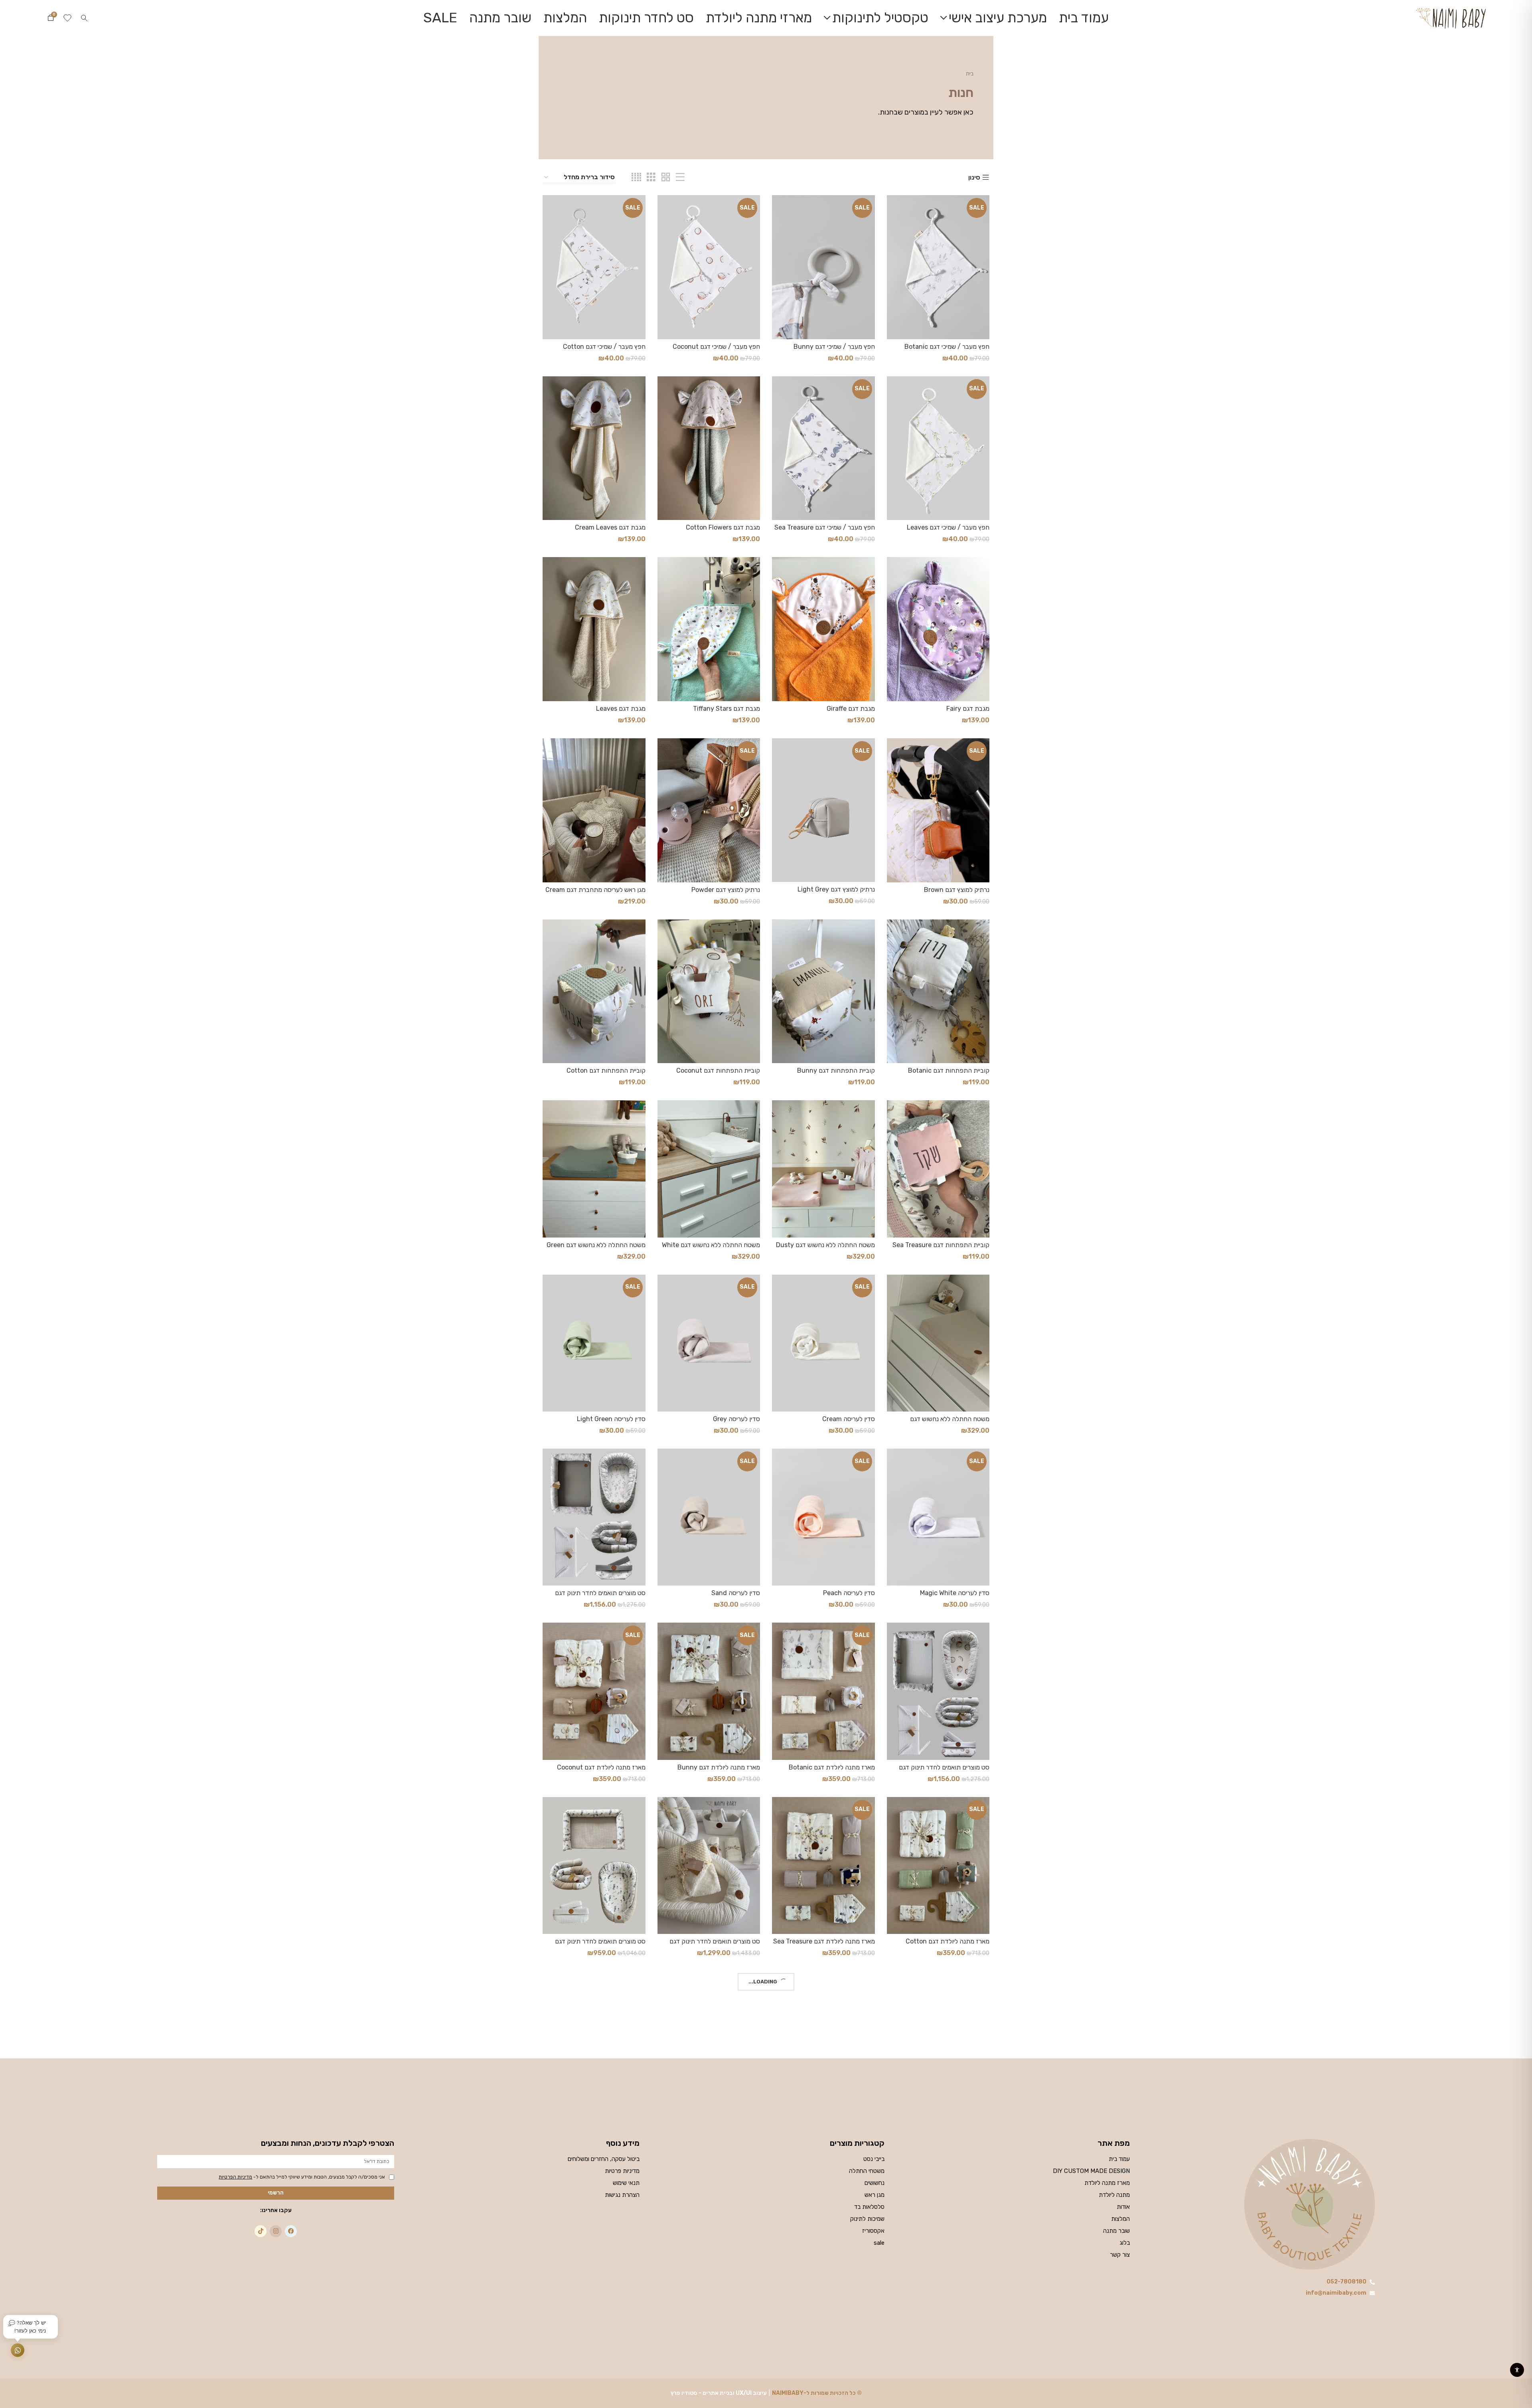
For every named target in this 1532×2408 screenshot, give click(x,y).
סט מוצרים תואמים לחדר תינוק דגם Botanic (600, 1596)
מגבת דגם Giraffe (851, 709)
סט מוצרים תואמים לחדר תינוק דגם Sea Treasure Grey (600, 1945)
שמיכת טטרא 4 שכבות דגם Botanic (827, 2290)
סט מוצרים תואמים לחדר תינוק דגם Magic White (715, 1945)
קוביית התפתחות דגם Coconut (718, 1071)
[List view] (680, 177)
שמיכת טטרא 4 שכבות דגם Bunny (714, 2290)
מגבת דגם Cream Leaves (610, 527)
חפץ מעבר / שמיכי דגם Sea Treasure (825, 527)
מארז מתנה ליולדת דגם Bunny (719, 1767)
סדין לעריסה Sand (736, 1593)
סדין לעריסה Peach (849, 1593)
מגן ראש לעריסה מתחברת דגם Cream (595, 890)
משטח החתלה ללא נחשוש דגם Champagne (950, 1422)
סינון (974, 178)
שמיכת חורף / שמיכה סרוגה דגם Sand (939, 2290)
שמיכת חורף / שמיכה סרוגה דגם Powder (603, 2119)
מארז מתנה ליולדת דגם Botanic (832, 1767)
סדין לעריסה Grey (736, 1419)
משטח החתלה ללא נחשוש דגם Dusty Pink (825, 1248)
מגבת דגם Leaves (621, 709)
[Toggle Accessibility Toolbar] (1517, 2370)
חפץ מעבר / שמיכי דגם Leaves (948, 527)
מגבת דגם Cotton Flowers (723, 527)
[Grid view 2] (666, 177)
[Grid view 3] (651, 177)
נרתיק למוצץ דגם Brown (957, 890)
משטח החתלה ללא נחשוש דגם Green (596, 1245)
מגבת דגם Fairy (968, 709)
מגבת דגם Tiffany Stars (727, 709)
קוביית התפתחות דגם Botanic (949, 1071)
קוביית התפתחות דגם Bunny (836, 1071)
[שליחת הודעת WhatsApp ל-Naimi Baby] (18, 2350)
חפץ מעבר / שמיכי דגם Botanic (947, 347)
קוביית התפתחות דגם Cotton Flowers (606, 1074)
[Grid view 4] (636, 177)
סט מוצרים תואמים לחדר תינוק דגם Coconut (944, 1771)
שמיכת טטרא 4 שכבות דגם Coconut (596, 2290)
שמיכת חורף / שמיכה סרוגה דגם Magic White (718, 2119)
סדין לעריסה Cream (849, 1419)
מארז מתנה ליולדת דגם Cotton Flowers (948, 1945)
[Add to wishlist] (893, 226)
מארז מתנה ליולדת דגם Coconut (601, 1767)
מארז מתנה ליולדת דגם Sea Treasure (824, 1941)
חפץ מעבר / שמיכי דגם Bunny (834, 347)
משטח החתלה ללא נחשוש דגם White (711, 1245)
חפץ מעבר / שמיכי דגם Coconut (716, 347)
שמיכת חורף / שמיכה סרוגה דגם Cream (947, 2119)
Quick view (893, 208)
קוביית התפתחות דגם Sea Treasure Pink (941, 1248)
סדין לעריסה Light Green (611, 1419)
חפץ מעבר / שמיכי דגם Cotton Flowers (604, 350)
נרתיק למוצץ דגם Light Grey (836, 889)
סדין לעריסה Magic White (955, 1593)
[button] (84, 18)
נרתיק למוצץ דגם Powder (726, 890)
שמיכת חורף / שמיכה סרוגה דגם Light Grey (824, 2119)
